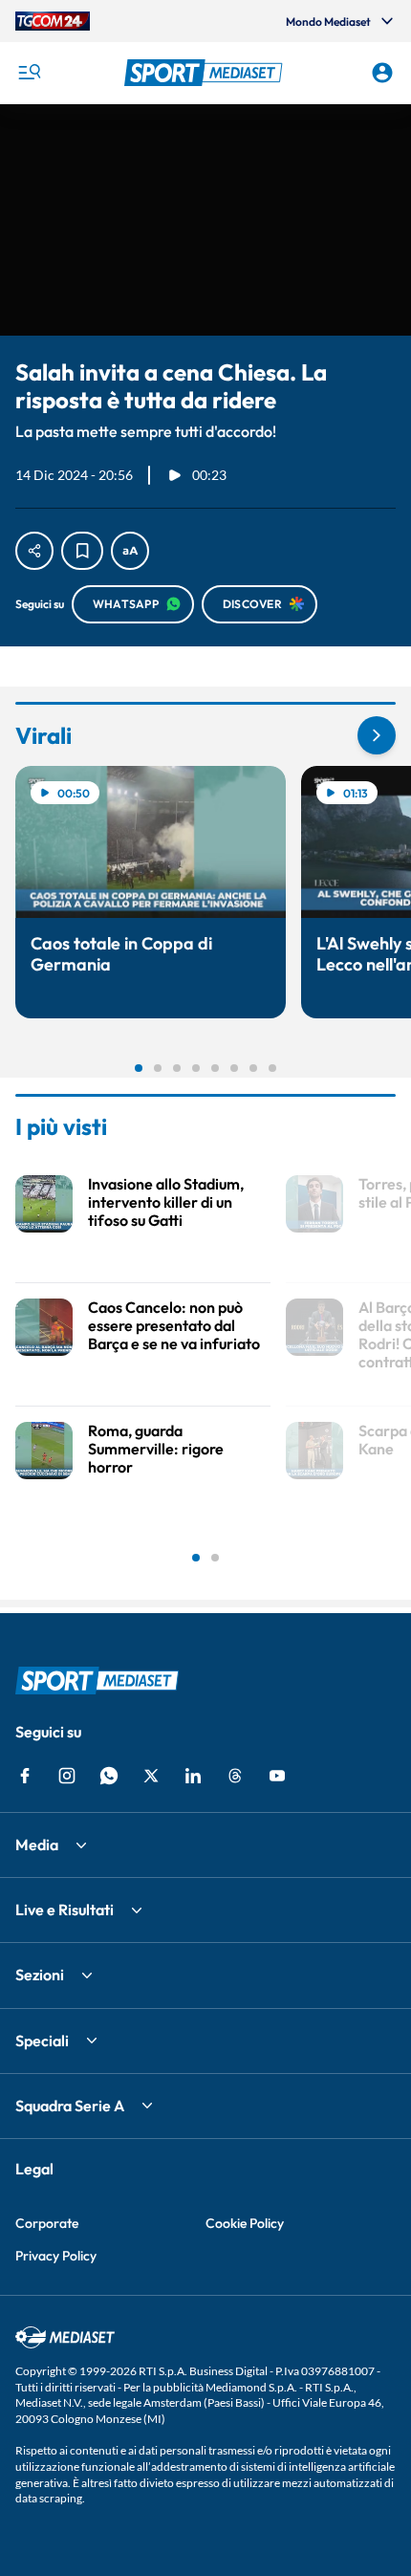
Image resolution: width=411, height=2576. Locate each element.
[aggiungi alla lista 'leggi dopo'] (82, 551)
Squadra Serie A (70, 2106)
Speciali (42, 2041)
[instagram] (67, 1776)
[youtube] (277, 1776)
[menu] (29, 73)
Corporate (47, 2223)
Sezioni (40, 1975)
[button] (206, 73)
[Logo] (206, 73)
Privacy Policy (56, 2256)
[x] (151, 1776)
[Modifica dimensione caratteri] (130, 551)
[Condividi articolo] (34, 551)
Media (37, 1845)
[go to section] (377, 735)
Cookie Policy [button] (245, 2223)
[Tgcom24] (53, 21)
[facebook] (25, 1776)
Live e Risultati (65, 1910)
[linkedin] (193, 1776)
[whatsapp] (109, 1776)
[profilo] (382, 73)
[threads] (235, 1776)
